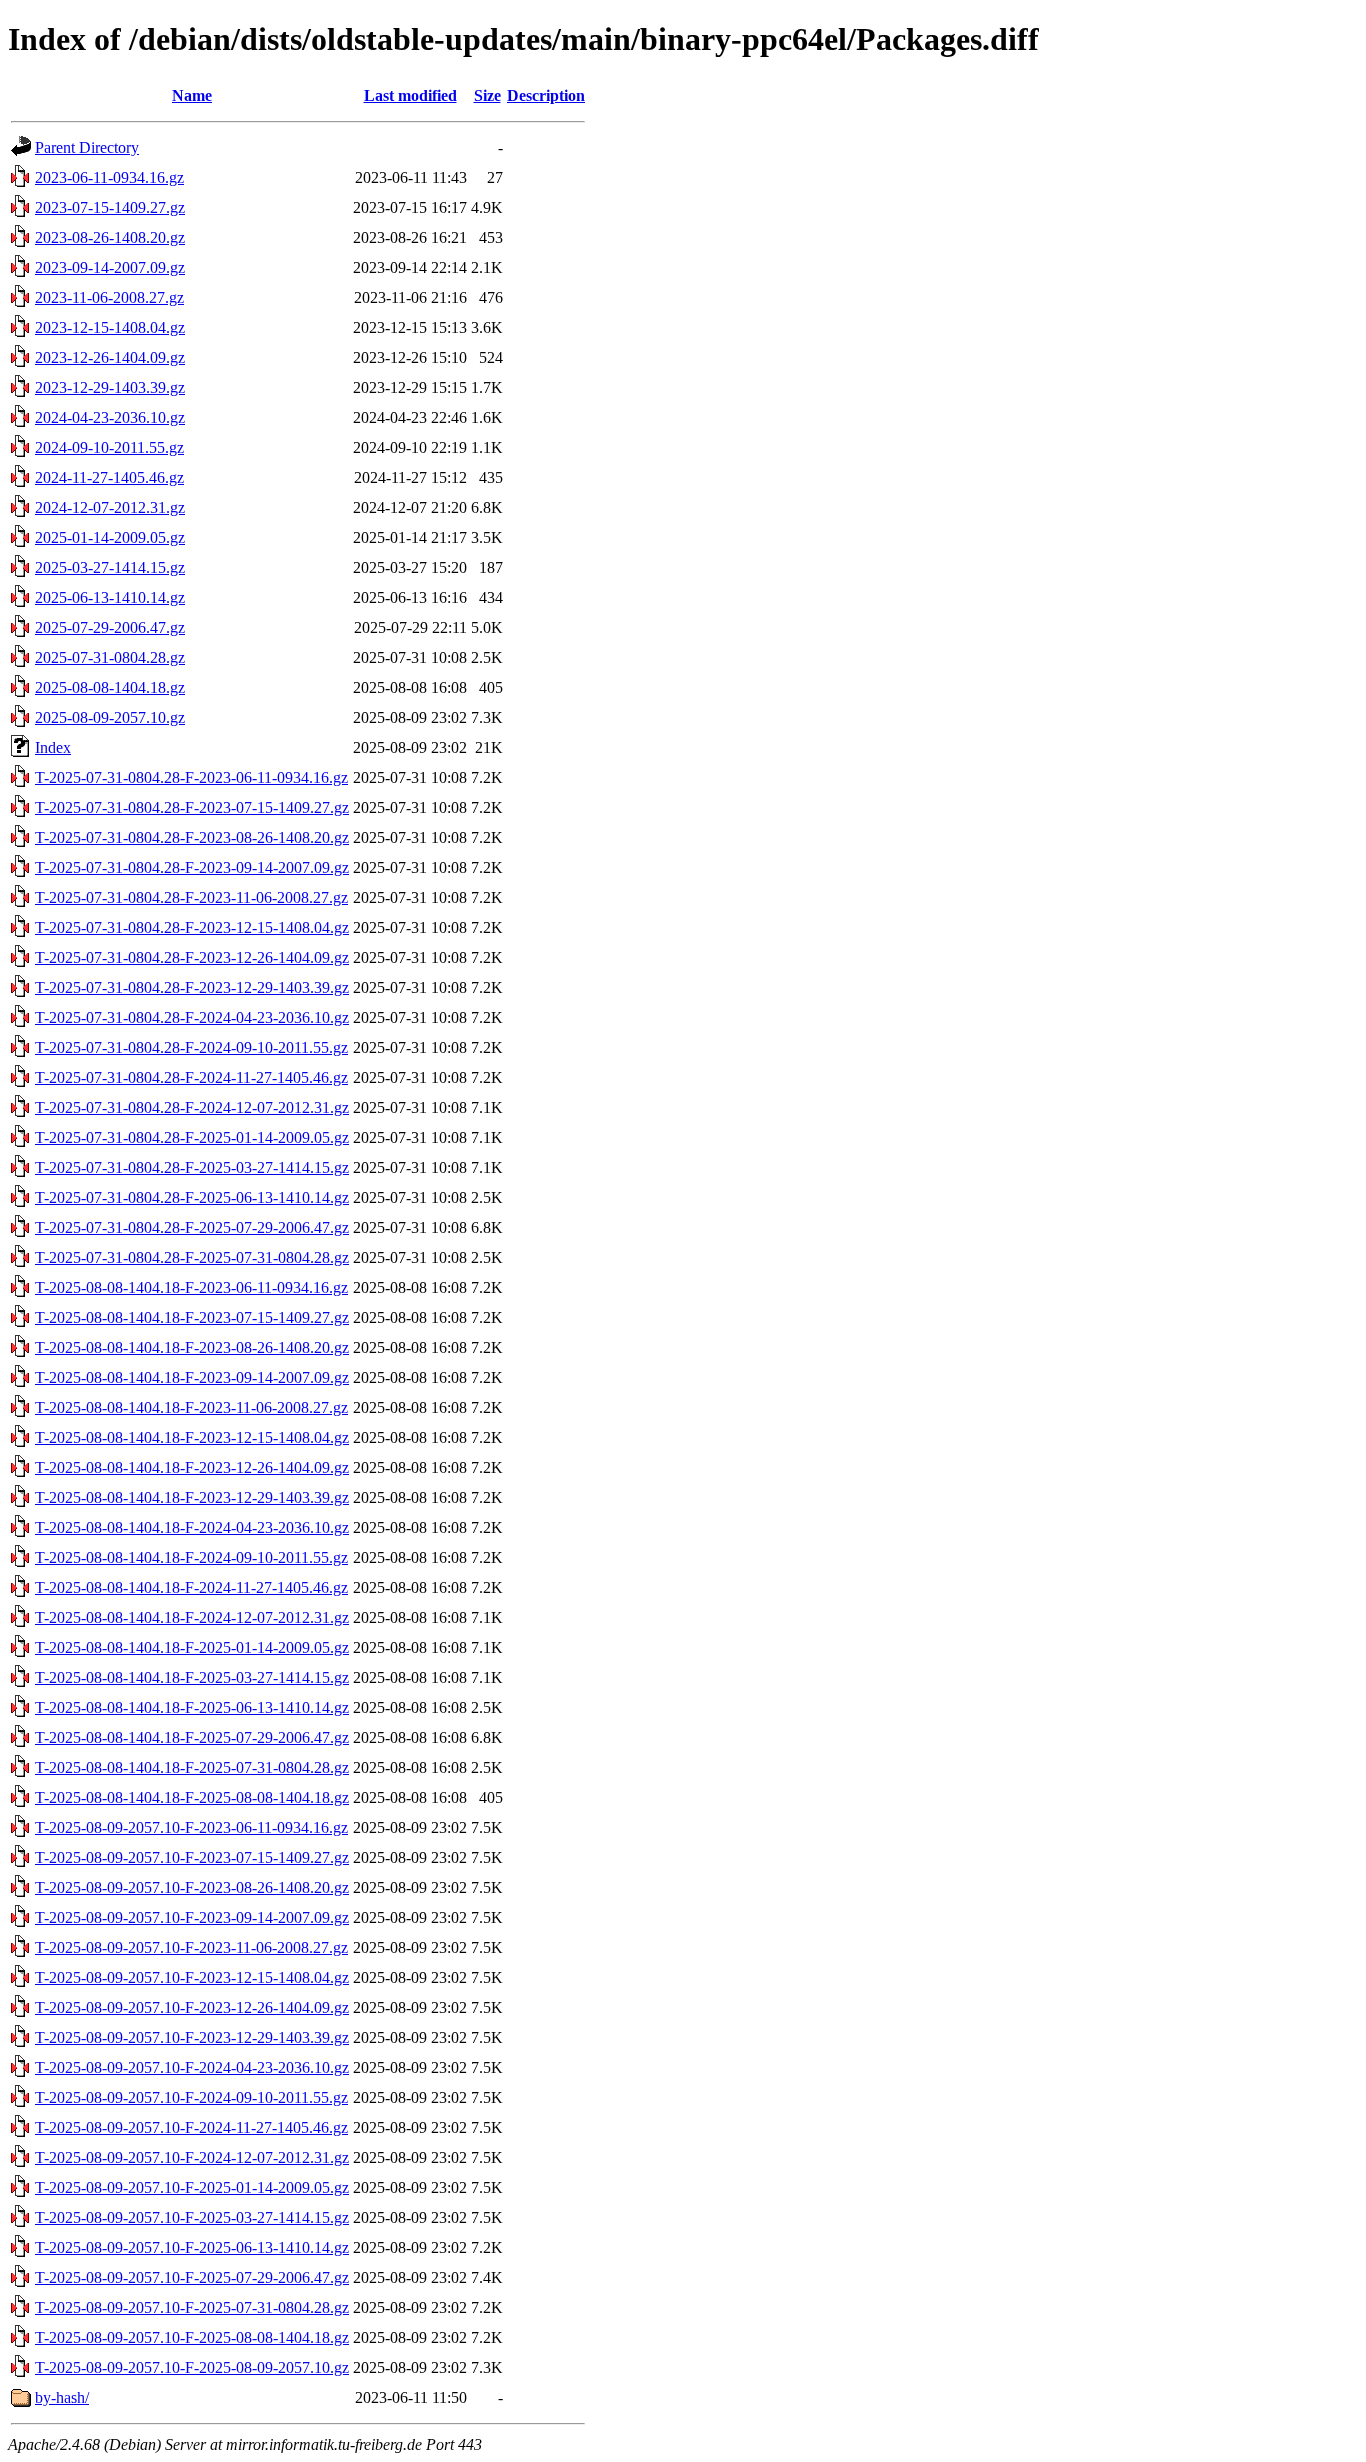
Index (53, 747)
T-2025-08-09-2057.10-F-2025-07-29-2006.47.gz (192, 2277)
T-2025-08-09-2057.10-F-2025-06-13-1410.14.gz (192, 2247)
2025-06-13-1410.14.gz (110, 597)
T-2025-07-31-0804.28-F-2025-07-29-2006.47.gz (192, 1227)
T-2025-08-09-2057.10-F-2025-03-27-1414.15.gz (192, 2217)
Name (192, 95)
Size (487, 95)
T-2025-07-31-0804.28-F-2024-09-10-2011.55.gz (191, 1047)
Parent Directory (87, 147)
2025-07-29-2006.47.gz (110, 627)
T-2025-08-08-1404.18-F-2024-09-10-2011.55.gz (191, 1557)
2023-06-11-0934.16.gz (109, 177)
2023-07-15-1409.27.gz (110, 207)
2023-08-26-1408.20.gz (110, 237)
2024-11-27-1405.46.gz (109, 477)
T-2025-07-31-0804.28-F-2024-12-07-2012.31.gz (192, 1107)
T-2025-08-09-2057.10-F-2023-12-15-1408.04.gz (192, 1977)
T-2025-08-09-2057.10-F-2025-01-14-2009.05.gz (192, 2187)
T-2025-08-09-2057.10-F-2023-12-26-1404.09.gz (192, 2007)
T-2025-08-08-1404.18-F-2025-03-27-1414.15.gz (192, 1677)
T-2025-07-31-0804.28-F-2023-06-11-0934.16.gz (191, 777)
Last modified (410, 95)
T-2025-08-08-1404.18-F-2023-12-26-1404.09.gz (192, 1467)
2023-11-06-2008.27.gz (109, 297)
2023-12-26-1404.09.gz (110, 357)
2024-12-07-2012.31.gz (110, 507)
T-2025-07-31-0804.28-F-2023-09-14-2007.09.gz (192, 867)
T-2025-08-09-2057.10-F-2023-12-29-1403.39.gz (192, 2037)
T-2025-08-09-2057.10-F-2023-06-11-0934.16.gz (191, 1827)
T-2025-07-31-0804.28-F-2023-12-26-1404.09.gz (192, 957)
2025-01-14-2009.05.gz (110, 537)
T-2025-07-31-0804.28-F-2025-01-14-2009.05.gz (192, 1137)
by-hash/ (62, 2397)
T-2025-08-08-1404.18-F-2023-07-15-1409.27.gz (192, 1317)
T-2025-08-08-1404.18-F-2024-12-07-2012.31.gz (192, 1617)
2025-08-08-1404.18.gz (110, 687)
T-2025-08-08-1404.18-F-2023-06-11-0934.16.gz (191, 1287)
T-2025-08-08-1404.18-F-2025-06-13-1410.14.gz (192, 1707)
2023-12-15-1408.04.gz (110, 327)
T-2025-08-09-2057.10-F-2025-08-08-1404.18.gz (192, 2337)
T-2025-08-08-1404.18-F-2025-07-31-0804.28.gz (192, 1767)
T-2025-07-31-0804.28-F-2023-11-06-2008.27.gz (191, 897)
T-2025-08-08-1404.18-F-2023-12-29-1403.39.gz (192, 1497)
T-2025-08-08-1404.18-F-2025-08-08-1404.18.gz (192, 1797)
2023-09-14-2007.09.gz (110, 267)
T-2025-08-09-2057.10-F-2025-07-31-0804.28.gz (192, 2307)
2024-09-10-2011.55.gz (109, 447)
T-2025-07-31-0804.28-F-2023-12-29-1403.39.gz (192, 987)
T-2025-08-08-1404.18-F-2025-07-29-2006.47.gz (192, 1737)
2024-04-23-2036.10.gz (110, 417)
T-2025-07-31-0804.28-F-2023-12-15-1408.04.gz (192, 927)
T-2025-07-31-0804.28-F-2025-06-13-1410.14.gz (192, 1197)
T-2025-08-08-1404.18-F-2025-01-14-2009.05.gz (192, 1647)
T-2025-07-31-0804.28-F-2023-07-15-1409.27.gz (192, 807)
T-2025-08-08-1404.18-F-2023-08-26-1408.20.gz (192, 1347)
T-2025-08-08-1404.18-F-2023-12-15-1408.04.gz (192, 1437)
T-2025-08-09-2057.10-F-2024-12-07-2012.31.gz (192, 2157)
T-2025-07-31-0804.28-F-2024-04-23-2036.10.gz (192, 1017)
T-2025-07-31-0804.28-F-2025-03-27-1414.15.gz (192, 1167)
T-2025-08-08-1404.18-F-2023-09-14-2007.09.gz (192, 1377)
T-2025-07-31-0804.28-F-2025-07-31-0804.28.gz (192, 1257)
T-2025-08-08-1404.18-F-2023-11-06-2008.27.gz (191, 1407)
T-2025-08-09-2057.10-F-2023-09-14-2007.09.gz (192, 1917)
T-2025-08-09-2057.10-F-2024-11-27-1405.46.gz (191, 2127)
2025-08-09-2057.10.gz (110, 717)
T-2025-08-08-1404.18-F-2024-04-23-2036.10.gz (192, 1527)
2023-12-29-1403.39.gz (110, 387)
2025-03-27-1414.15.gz (110, 567)
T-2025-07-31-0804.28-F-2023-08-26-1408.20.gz (192, 837)
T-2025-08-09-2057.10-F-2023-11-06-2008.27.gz (191, 1947)
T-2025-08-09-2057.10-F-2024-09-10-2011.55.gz (191, 2097)
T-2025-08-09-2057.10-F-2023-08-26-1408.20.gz (192, 1887)
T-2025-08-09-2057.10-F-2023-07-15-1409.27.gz (192, 1857)
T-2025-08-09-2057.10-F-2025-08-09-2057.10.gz (192, 2367)
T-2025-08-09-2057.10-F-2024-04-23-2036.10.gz (192, 2067)
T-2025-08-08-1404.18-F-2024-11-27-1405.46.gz (191, 1587)
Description (546, 95)
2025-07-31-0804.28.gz (110, 657)
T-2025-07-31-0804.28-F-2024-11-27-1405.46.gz (191, 1077)
